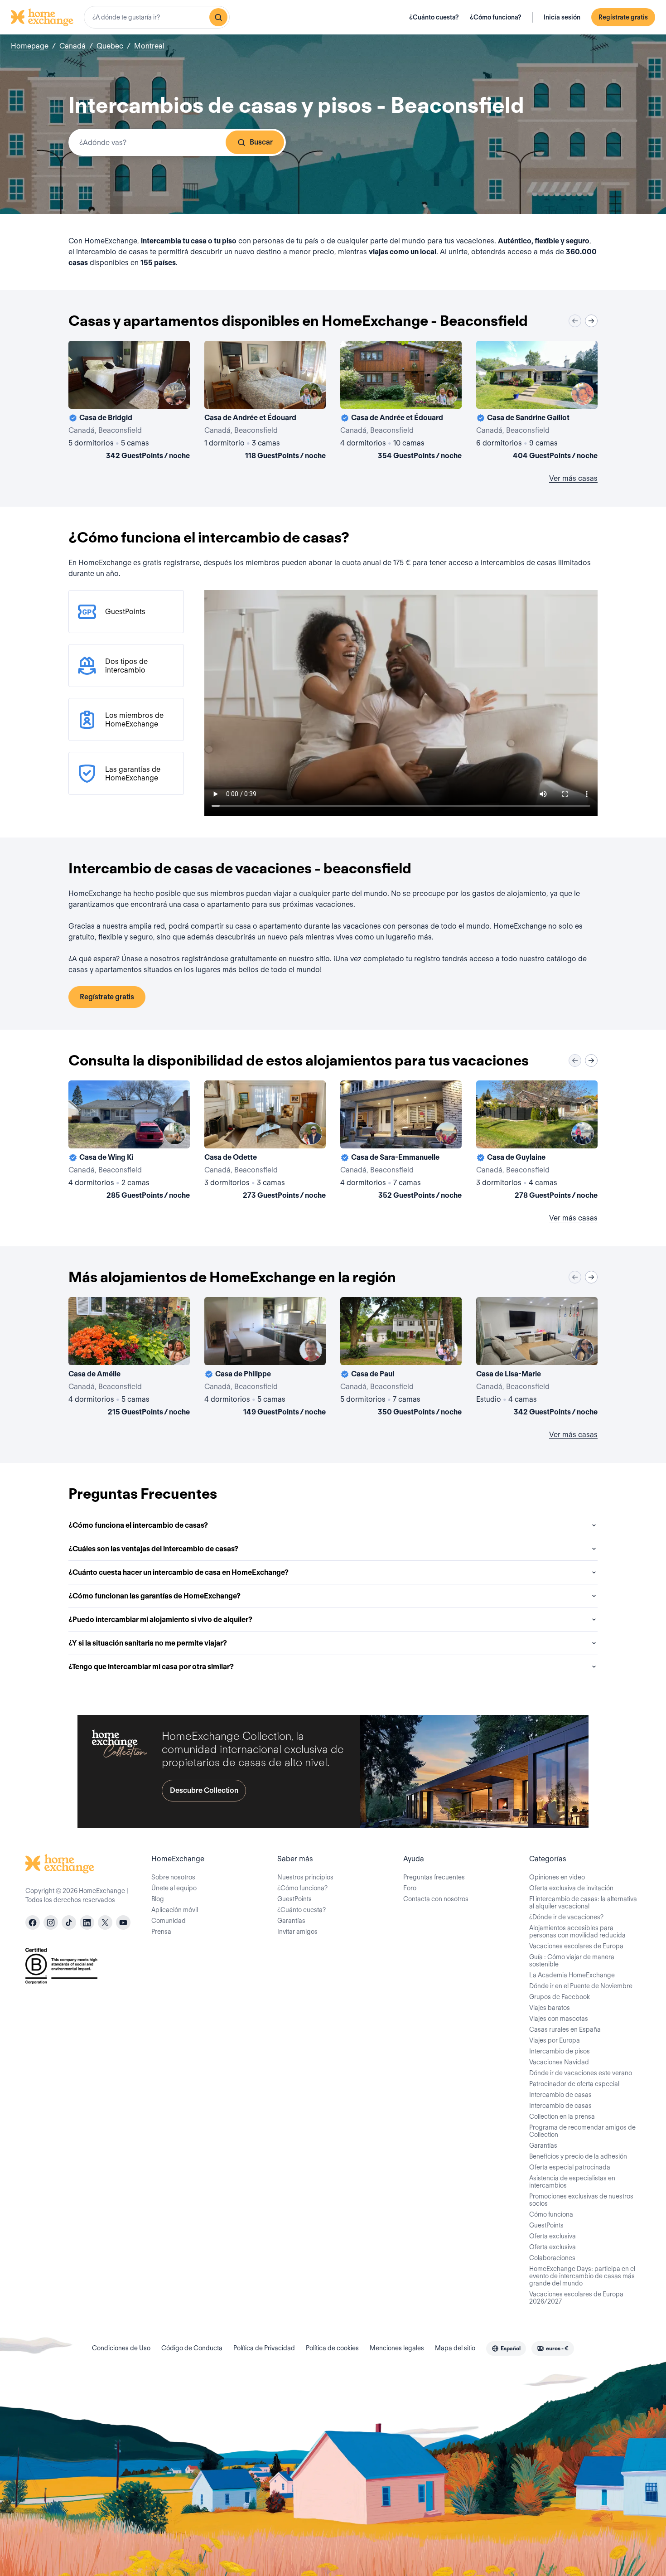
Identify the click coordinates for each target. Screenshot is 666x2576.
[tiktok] (69, 1922)
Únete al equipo (174, 1888)
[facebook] (33, 1922)
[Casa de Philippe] (265, 1358)
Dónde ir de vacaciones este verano (581, 2073)
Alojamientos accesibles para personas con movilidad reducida (577, 1932)
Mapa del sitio (455, 2348)
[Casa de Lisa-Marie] (537, 1358)
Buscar (261, 142)
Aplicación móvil (175, 1910)
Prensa (161, 1932)
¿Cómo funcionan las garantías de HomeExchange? (154, 1596)
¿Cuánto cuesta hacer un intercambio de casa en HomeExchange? (179, 1572)
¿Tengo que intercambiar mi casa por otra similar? (151, 1667)
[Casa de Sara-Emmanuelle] (401, 1142)
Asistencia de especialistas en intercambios (572, 2182)
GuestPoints (294, 1899)
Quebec (110, 46)
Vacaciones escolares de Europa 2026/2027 (576, 2298)
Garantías (291, 1921)
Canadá (72, 46)
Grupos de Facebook (560, 1997)
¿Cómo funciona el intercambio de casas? (138, 1525)
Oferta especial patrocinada (570, 2167)
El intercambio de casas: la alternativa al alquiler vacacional (583, 1903)
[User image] (175, 394)
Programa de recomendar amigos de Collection (582, 2131)
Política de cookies (332, 2348)
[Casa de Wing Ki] (129, 1142)
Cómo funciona (551, 2214)
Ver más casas (573, 478)
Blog (158, 1899)
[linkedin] (87, 1922)
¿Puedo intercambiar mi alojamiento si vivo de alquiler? (160, 1620)
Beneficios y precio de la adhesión (578, 2156)
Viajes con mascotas (559, 2019)
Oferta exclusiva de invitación (571, 1888)
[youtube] (123, 1922)
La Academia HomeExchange (572, 1975)
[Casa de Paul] (401, 1358)
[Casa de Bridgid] (129, 402)
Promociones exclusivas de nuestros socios (581, 2200)
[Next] (591, 321)
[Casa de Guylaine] (537, 1142)
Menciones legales (397, 2348)
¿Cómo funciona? (496, 17)
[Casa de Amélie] (129, 1358)
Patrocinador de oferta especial (574, 2084)
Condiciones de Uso (121, 2348)
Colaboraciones (552, 2258)
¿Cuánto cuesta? (434, 17)
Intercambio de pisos (560, 2051)
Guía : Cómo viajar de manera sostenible (572, 1961)
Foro (410, 1888)
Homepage (30, 46)
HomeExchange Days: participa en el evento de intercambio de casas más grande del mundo (582, 2276)
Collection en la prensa (562, 2116)
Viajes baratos (550, 2008)
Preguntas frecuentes (434, 1877)
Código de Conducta (192, 2348)
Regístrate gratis (623, 17)
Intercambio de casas (560, 2095)
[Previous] (575, 321)
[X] (105, 1922)
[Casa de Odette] (265, 1142)
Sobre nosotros (173, 1877)
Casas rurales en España (565, 2029)
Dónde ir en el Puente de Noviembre (581, 1986)
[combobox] (157, 17)
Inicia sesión (562, 17)
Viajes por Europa (555, 2040)
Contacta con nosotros (436, 1899)
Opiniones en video (557, 1877)
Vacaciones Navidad (559, 2062)
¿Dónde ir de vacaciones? (566, 1917)
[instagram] (51, 1922)
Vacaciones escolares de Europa (576, 1946)
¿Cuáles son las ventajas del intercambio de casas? (153, 1549)
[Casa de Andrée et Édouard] (265, 402)
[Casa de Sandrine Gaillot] (537, 402)
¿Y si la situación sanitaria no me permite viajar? (148, 1643)
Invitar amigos (297, 1932)
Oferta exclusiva (553, 2236)
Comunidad (169, 1921)
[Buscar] (218, 17)
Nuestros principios (305, 1877)
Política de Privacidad (264, 2348)
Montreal (149, 46)
